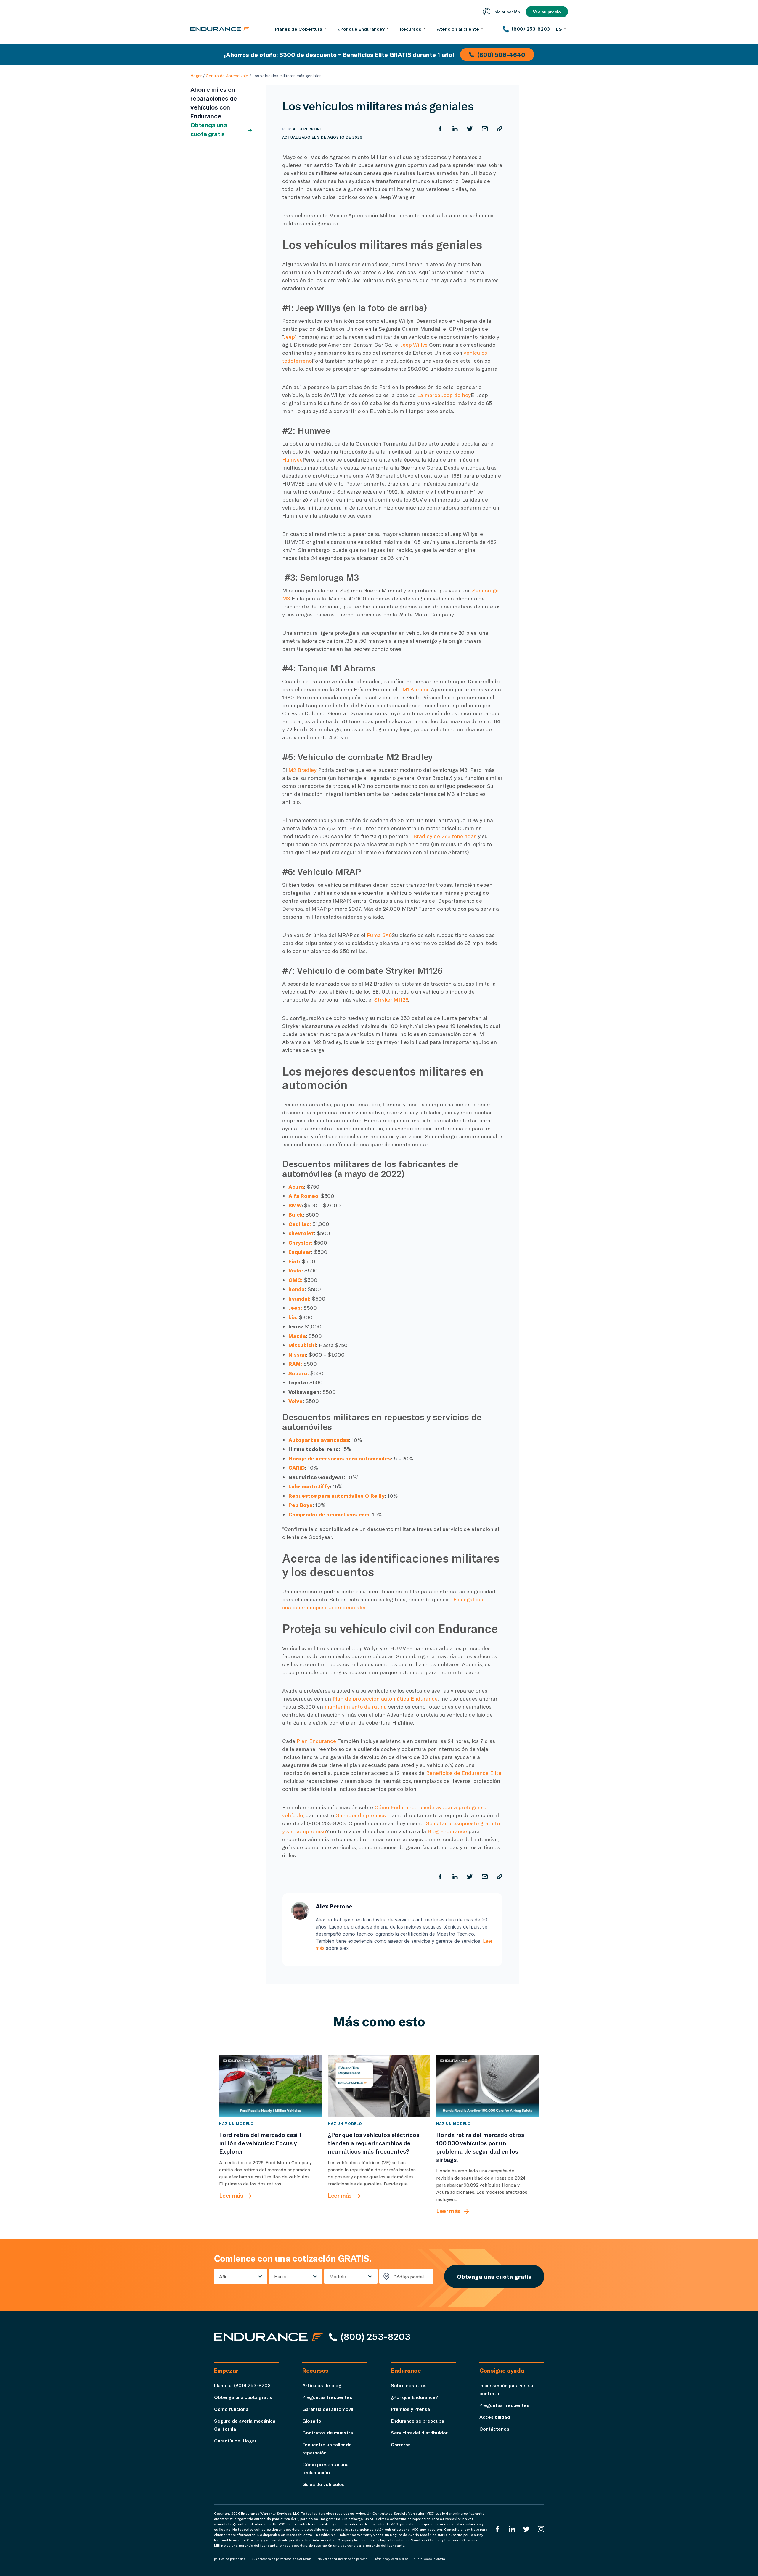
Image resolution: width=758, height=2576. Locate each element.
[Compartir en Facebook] (440, 129)
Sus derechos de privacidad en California (282, 2559)
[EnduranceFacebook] (497, 2529)
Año (223, 2276)
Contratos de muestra (328, 2433)
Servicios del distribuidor (419, 2433)
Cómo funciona (231, 2409)
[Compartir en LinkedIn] (455, 129)
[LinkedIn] (512, 2529)
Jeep (289, 337)
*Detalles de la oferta (429, 2559)
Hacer (281, 2276)
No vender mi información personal (343, 2559)
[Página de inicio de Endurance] (220, 29)
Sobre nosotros (409, 2385)
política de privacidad (230, 2559)
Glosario (312, 2421)
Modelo (338, 2276)
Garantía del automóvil (328, 2409)
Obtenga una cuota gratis (209, 130)
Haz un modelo (236, 2123)
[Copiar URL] (500, 129)
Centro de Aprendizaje (227, 76)
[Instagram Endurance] (541, 2529)
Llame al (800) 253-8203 (242, 2385)
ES (559, 29)
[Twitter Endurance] (526, 2529)
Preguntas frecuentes (327, 2397)
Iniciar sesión (507, 12)
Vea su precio (547, 12)
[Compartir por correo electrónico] (485, 129)
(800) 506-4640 (501, 54)
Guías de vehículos (323, 2484)
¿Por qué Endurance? (414, 2397)
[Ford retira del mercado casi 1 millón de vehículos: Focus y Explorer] (270, 2086)
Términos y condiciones (391, 2559)
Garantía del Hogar (235, 2441)
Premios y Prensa (410, 2409)
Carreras (401, 2444)
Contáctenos (494, 2429)
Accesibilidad (495, 2417)
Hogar (196, 76)
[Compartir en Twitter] (470, 129)
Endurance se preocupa (417, 2421)
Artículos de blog (322, 2385)
